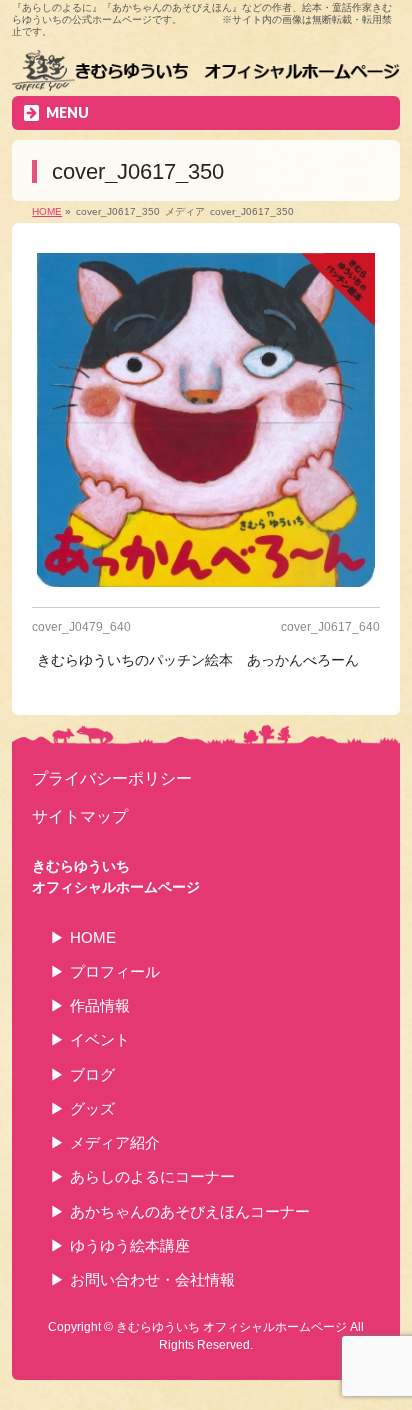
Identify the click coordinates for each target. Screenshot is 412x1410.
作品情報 (100, 1005)
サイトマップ (80, 816)
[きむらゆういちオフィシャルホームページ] (205, 73)
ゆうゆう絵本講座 (130, 1245)
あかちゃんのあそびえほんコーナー (190, 1211)
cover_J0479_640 (81, 627)
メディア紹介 (115, 1142)
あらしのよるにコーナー (152, 1176)
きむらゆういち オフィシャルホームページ (231, 1327)
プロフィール (115, 971)
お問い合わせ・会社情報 (152, 1279)
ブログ (92, 1074)
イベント (100, 1039)
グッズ (92, 1108)
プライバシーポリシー (112, 778)
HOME (93, 937)
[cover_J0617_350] (205, 420)
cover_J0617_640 (330, 627)
